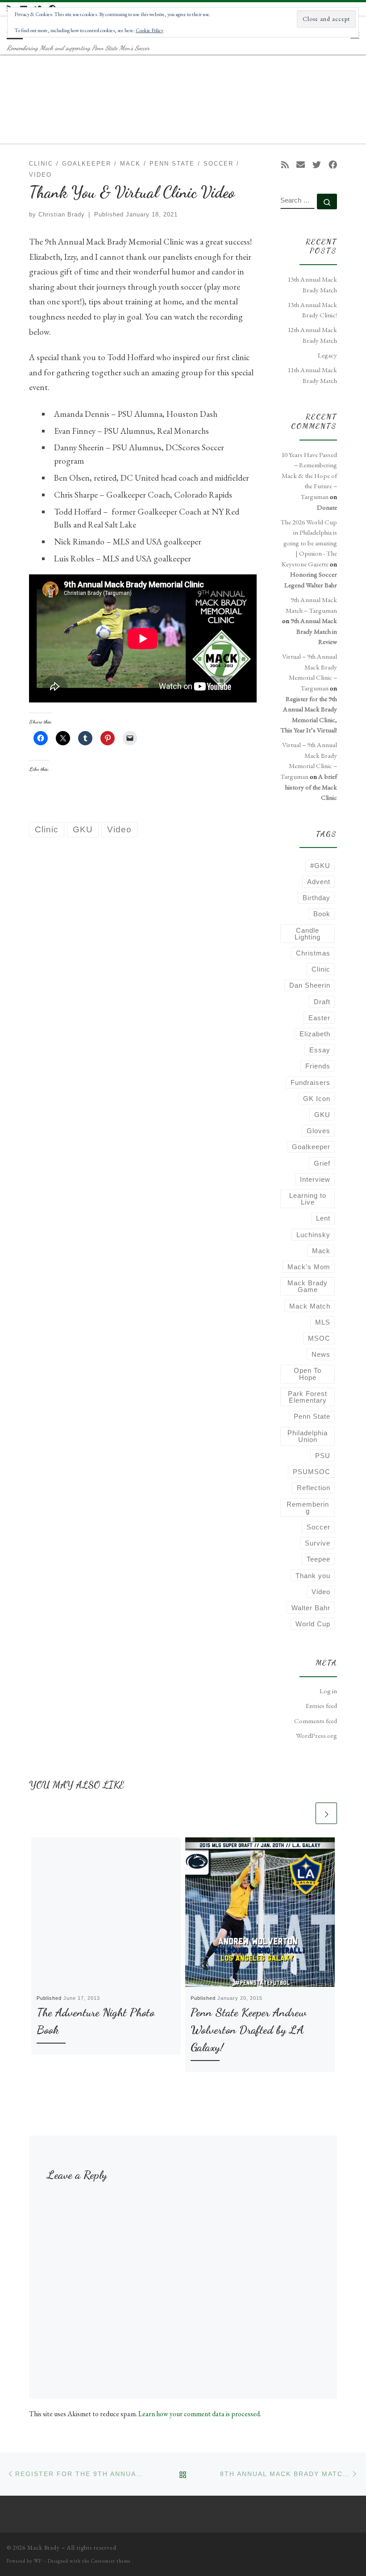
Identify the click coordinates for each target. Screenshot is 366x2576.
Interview (315, 1179)
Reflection (314, 1488)
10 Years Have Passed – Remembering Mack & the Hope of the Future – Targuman (309, 476)
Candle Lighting (308, 934)
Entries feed (321, 1706)
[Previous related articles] (304, 1813)
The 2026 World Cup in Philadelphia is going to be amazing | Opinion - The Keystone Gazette (309, 543)
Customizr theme (111, 2561)
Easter (319, 1018)
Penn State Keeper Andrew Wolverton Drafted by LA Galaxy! (248, 2030)
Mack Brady (44, 2548)
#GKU (320, 866)
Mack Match (310, 1306)
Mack (321, 1251)
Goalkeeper (311, 1147)
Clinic (321, 969)
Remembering (308, 1508)
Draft (322, 1002)
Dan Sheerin (310, 985)
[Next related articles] (326, 1813)
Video (321, 1592)
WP (38, 2561)
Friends (318, 1066)
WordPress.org (316, 1736)
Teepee (318, 1559)
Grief (322, 1163)
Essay (320, 1050)
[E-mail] (301, 165)
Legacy (327, 355)
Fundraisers (310, 1082)
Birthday (316, 898)
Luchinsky (313, 1235)
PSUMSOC (312, 1472)
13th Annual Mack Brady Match (312, 285)
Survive (318, 1543)
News (321, 1354)
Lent (323, 1218)
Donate (327, 507)
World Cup (313, 1624)
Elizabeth (315, 1034)
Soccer (318, 1527)
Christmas (313, 953)
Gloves (318, 1131)
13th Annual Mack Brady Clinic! (312, 310)
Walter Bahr (311, 1608)
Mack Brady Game (308, 1286)
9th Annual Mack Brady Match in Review (314, 631)
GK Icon (317, 1099)
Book (322, 914)
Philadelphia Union (308, 1436)
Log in (328, 1691)
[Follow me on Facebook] (333, 165)
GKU (322, 1115)
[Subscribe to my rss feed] (285, 165)
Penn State (312, 1416)
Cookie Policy (150, 30)
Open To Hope (308, 1374)
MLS (323, 1322)
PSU (323, 1456)
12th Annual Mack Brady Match (312, 335)
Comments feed (316, 1721)
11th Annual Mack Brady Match (312, 375)
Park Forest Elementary (308, 1397)
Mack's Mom (309, 1267)
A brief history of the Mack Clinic (311, 787)
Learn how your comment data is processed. (200, 2414)
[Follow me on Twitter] (317, 165)
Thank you (313, 1576)
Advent (319, 882)
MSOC (319, 1338)
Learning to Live (308, 1199)
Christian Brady (62, 214)
